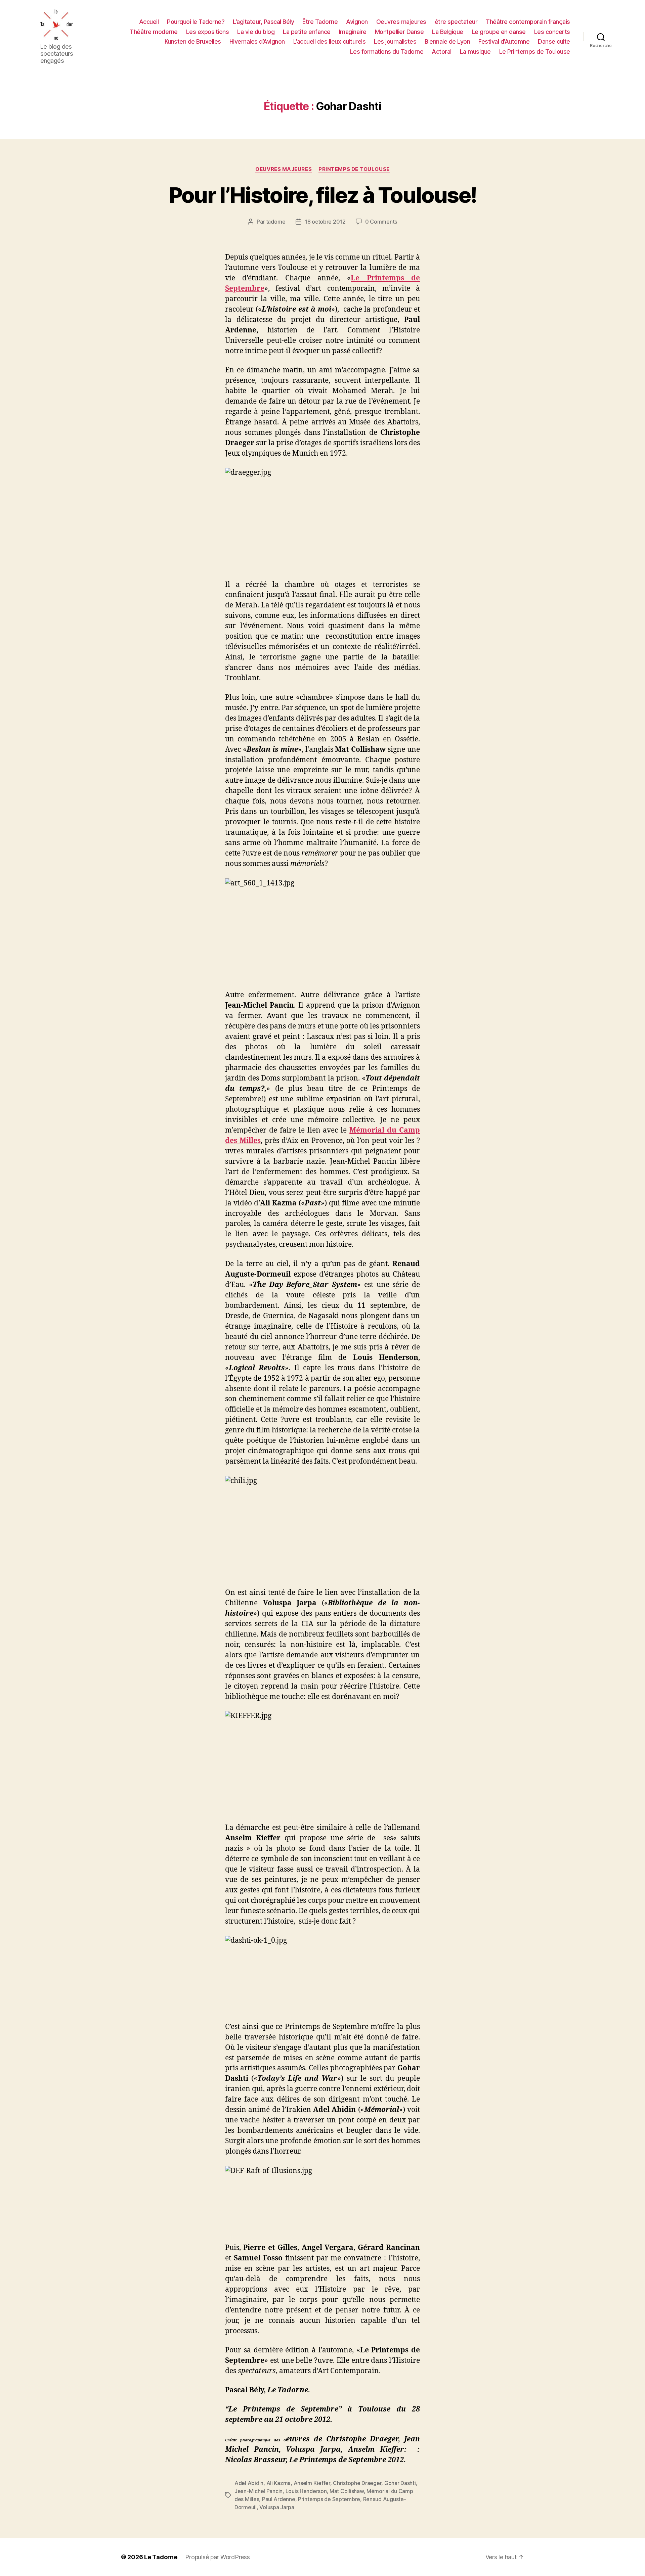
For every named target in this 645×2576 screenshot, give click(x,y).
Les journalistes (395, 41)
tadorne (276, 222)
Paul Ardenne (279, 2499)
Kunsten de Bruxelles (193, 41)
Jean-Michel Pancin (259, 2491)
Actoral (442, 52)
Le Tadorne (161, 2557)
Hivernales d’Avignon (257, 41)
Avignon (357, 22)
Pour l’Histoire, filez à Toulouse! (323, 195)
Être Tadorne (320, 22)
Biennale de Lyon (447, 41)
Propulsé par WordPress (217, 2557)
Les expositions (208, 32)
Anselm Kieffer (312, 2483)
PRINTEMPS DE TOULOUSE (354, 169)
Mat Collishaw (347, 2491)
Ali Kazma (279, 2483)
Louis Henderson (306, 2491)
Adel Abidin (249, 2483)
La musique (475, 52)
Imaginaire (353, 32)
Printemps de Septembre (329, 2499)
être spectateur (456, 22)
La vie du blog (256, 32)
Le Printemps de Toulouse (535, 52)
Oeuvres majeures (401, 22)
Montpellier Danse (399, 32)
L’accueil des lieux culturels (330, 41)
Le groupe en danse (499, 32)
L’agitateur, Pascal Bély (263, 22)
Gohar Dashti (400, 2483)
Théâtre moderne (154, 32)
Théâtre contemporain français (528, 22)
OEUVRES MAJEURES (284, 169)
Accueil (149, 22)
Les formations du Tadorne (387, 52)
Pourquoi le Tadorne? (196, 22)
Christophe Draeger (357, 2483)
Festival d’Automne (504, 41)
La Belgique (448, 32)
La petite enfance (307, 32)
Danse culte (554, 41)
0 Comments (381, 222)
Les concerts (552, 32)
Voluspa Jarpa (277, 2507)
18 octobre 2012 (325, 222)
